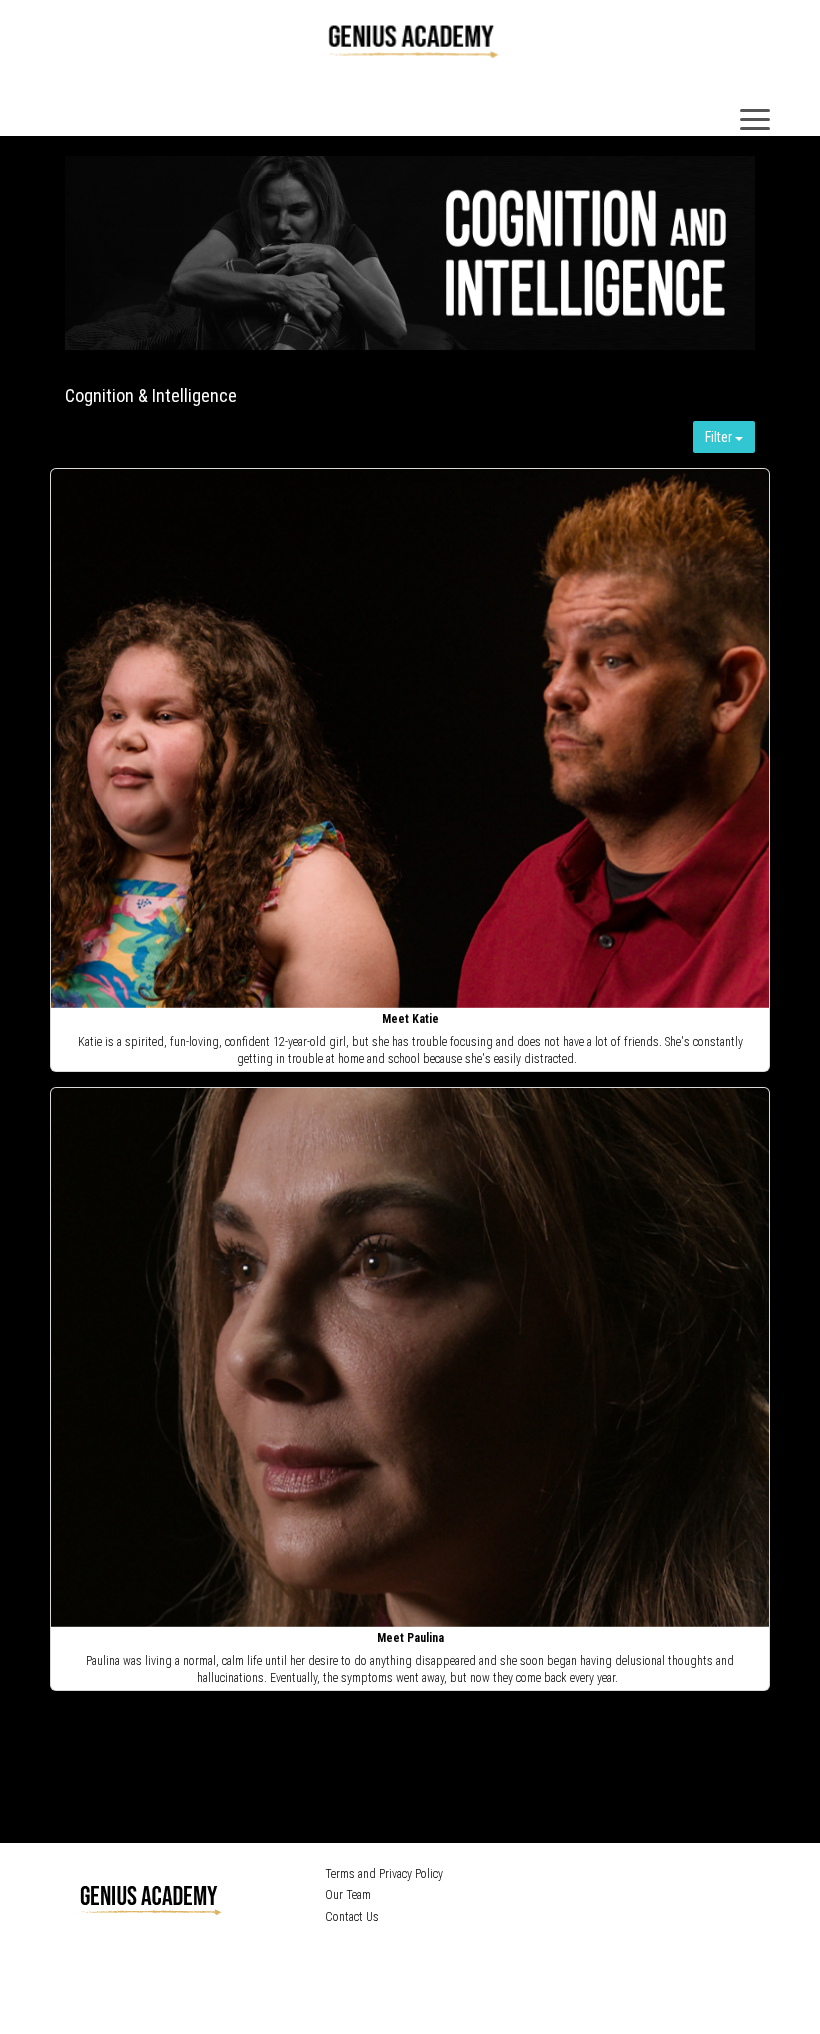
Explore (411, 740)
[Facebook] (379, 1951)
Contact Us (352, 1917)
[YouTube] (438, 1951)
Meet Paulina (410, 1638)
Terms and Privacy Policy (384, 1874)
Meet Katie (410, 1019)
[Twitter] (407, 1951)
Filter (720, 437)
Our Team (348, 1895)
